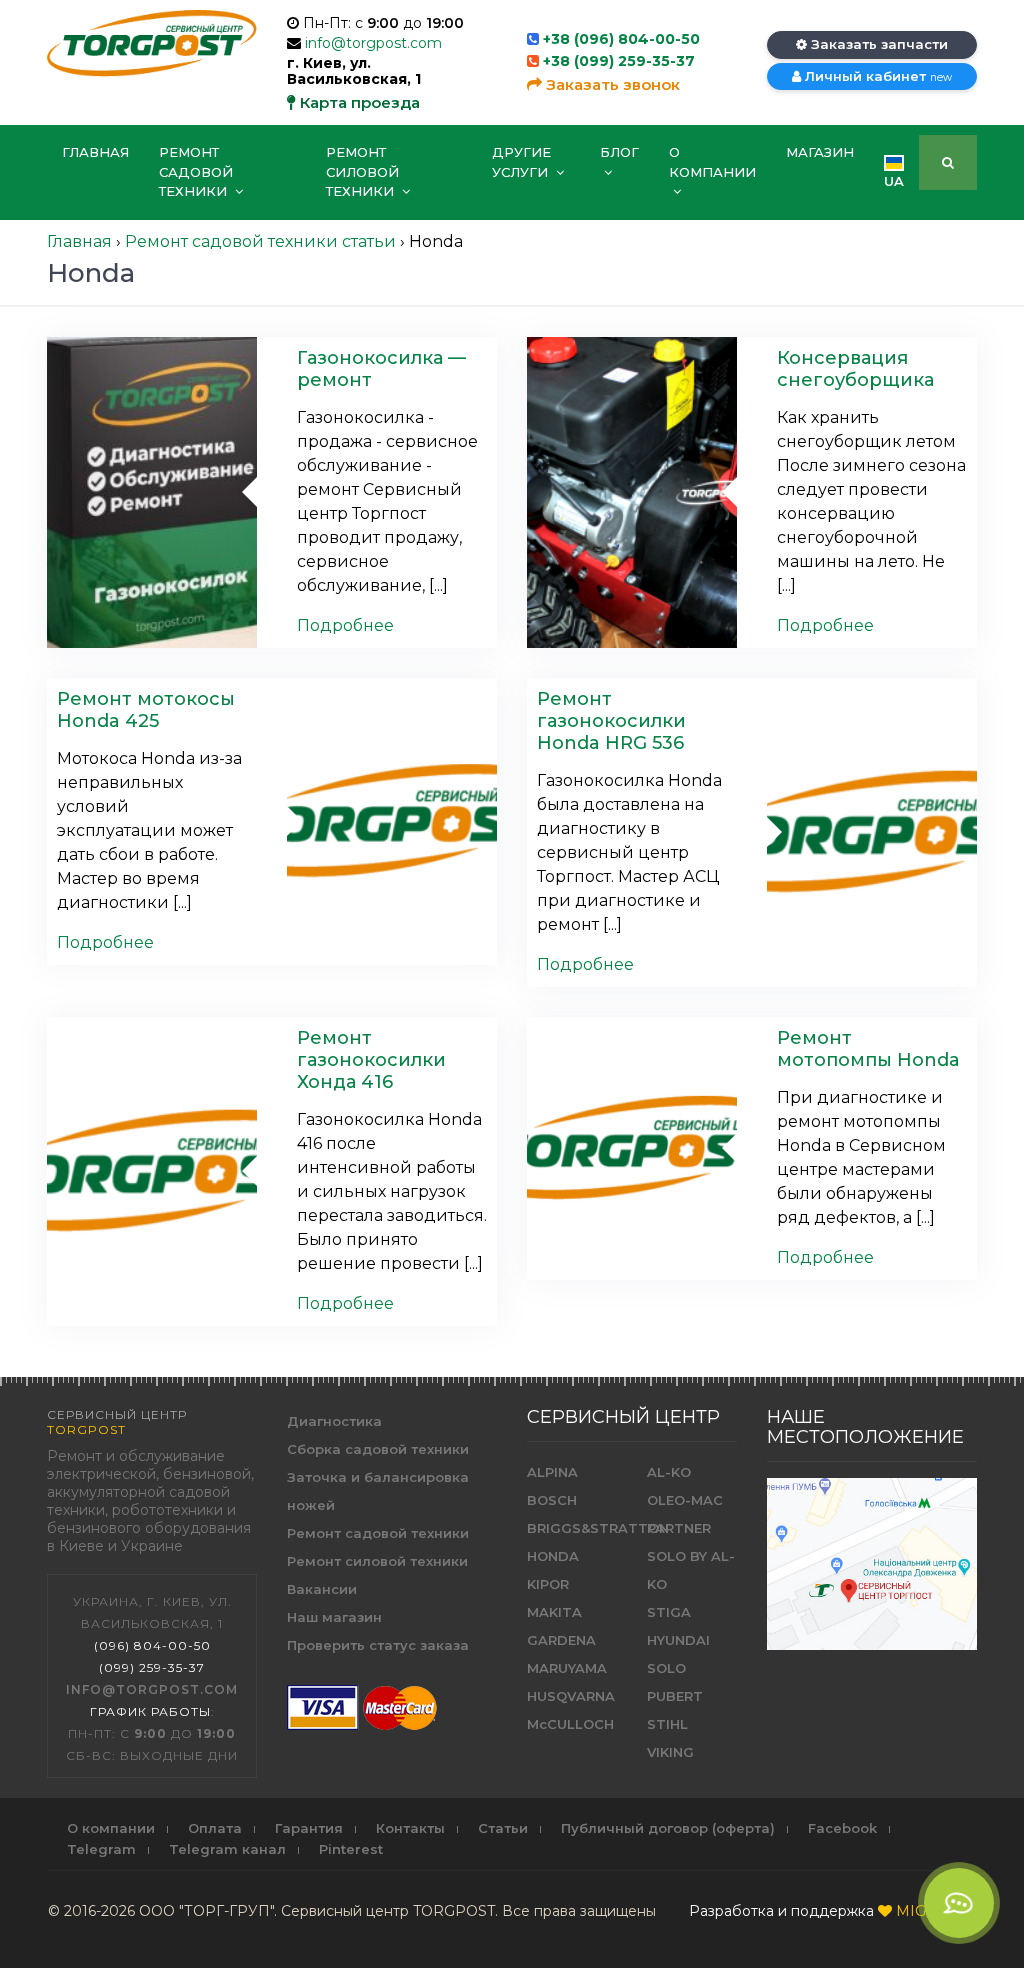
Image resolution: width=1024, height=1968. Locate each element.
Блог (619, 152)
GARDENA (561, 1640)
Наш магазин (334, 1617)
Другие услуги (522, 162)
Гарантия (309, 1828)
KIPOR (548, 1584)
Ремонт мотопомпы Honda (868, 1049)
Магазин (820, 152)
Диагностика (334, 1421)
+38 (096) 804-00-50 (621, 39)
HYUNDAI (678, 1640)
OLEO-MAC (685, 1500)
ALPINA (552, 1472)
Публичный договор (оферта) (668, 1828)
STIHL (667, 1724)
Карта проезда (358, 102)
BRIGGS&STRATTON (598, 1528)
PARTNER (679, 1528)
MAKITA (554, 1612)
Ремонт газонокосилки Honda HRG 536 (611, 721)
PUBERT (675, 1696)
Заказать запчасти (877, 44)
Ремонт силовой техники (362, 171)
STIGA (669, 1612)
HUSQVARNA (571, 1696)
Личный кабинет (876, 76)
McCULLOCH (570, 1724)
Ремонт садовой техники (196, 171)
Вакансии (322, 1589)
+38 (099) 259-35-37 (619, 61)
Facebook (842, 1828)
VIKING (670, 1752)
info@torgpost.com (373, 43)
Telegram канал (227, 1849)
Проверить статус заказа (378, 1645)
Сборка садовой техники (378, 1449)
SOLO (666, 1668)
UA (894, 181)
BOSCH (552, 1500)
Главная (95, 152)
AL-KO (669, 1472)
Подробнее (345, 625)
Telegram (101, 1849)
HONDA (553, 1556)
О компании (712, 162)
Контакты (410, 1828)
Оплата (215, 1828)
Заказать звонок (611, 84)
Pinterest (351, 1849)
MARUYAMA (567, 1668)
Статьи (503, 1828)
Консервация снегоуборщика (855, 369)
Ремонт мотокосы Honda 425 (146, 710)
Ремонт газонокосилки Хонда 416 (371, 1060)
